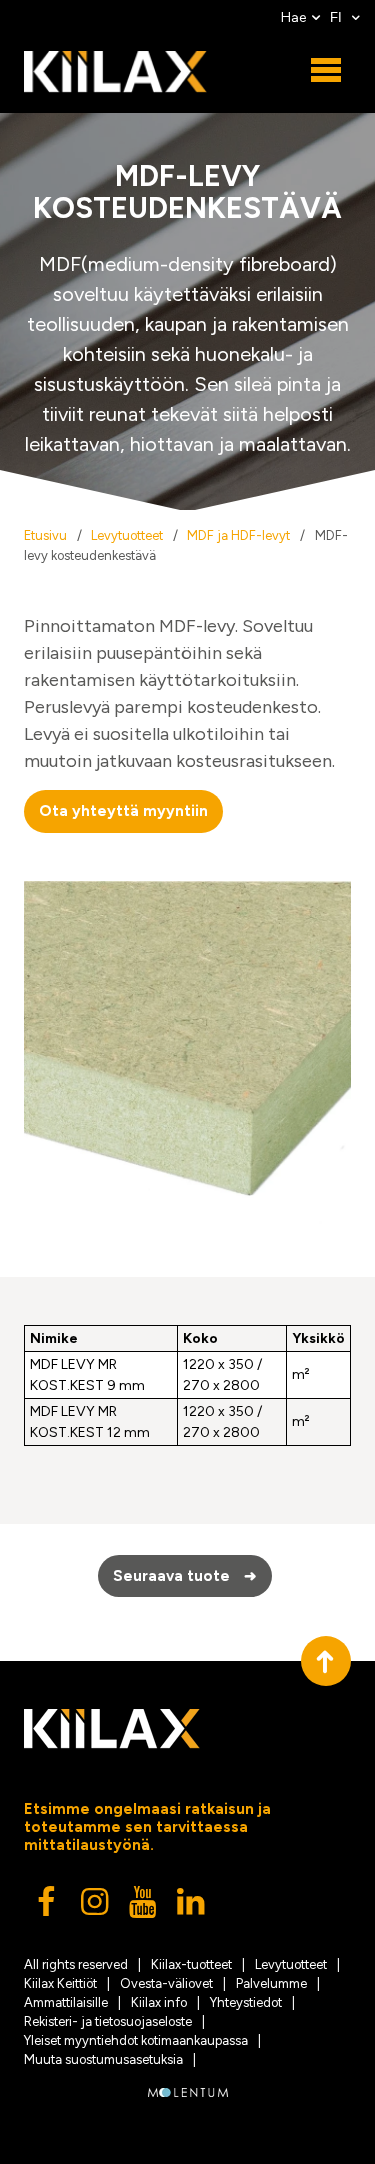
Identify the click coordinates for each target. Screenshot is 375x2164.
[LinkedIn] (192, 1907)
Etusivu (45, 535)
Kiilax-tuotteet (191, 1964)
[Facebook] (48, 1907)
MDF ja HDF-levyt (238, 535)
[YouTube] (144, 1907)
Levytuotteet (127, 535)
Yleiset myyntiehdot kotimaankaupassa (136, 2040)
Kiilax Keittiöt (60, 1983)
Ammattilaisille (66, 2002)
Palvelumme (271, 1983)
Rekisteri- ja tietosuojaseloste (108, 2021)
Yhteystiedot (246, 2002)
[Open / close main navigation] (326, 71)
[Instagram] (96, 1907)
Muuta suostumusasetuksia (103, 2059)
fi (338, 17)
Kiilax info (159, 2002)
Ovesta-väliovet (166, 1983)
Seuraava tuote (185, 1576)
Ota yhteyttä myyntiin (123, 811)
